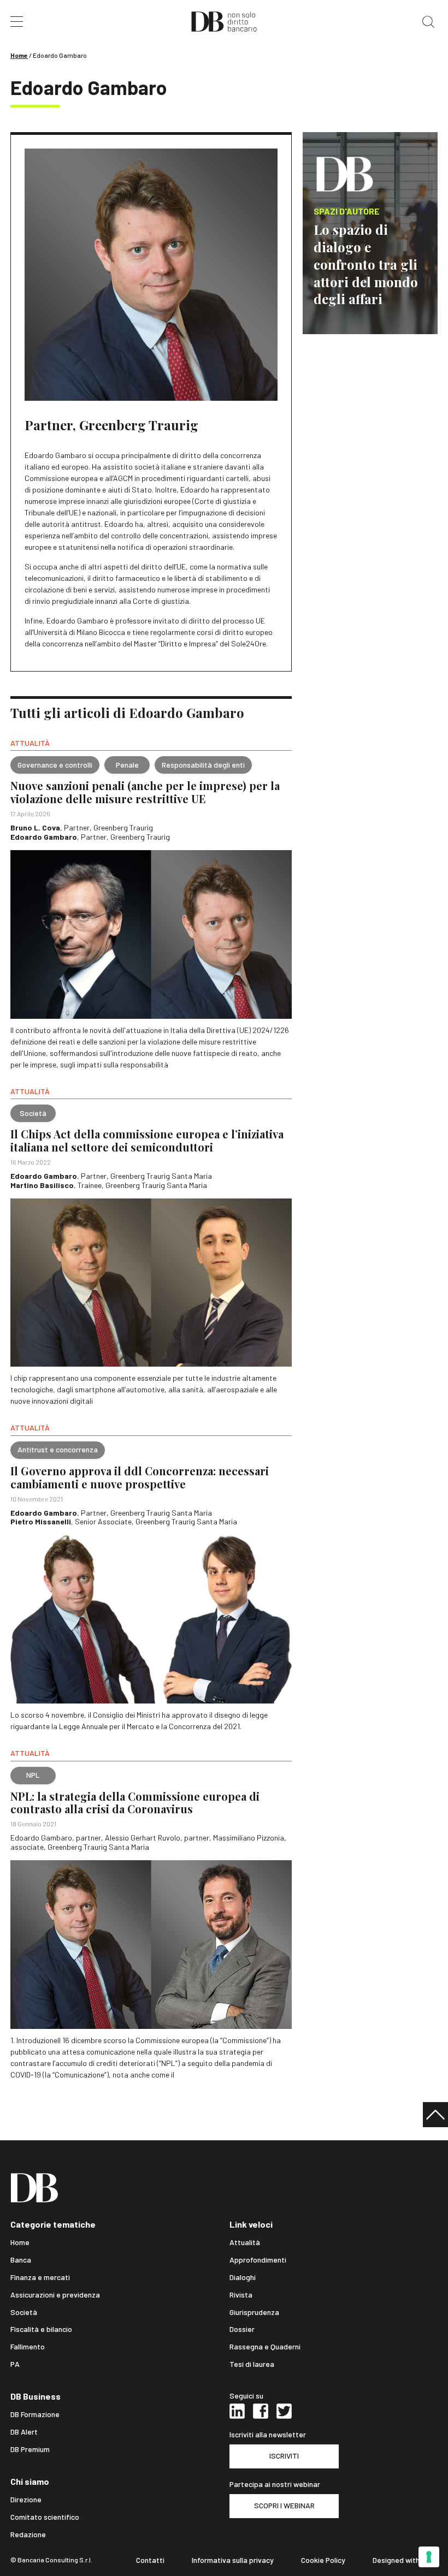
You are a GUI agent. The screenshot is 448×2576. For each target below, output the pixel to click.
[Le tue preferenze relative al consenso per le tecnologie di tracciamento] (429, 2557)
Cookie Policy (323, 2560)
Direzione (26, 2500)
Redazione (28, 2535)
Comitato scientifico (45, 2517)
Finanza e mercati (40, 2277)
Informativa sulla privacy (233, 2560)
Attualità (245, 2242)
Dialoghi (243, 2277)
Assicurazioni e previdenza (55, 2295)
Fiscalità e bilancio (41, 2329)
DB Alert (24, 2432)
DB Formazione (35, 2414)
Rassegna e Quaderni (265, 2347)
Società (24, 2312)
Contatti (150, 2560)
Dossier (242, 2329)
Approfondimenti (258, 2260)
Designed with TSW (405, 2560)
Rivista (241, 2295)
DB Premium (30, 2449)
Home (19, 55)
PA (15, 2364)
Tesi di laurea (252, 2364)
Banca (21, 2260)
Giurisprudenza (254, 2312)
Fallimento (28, 2347)
